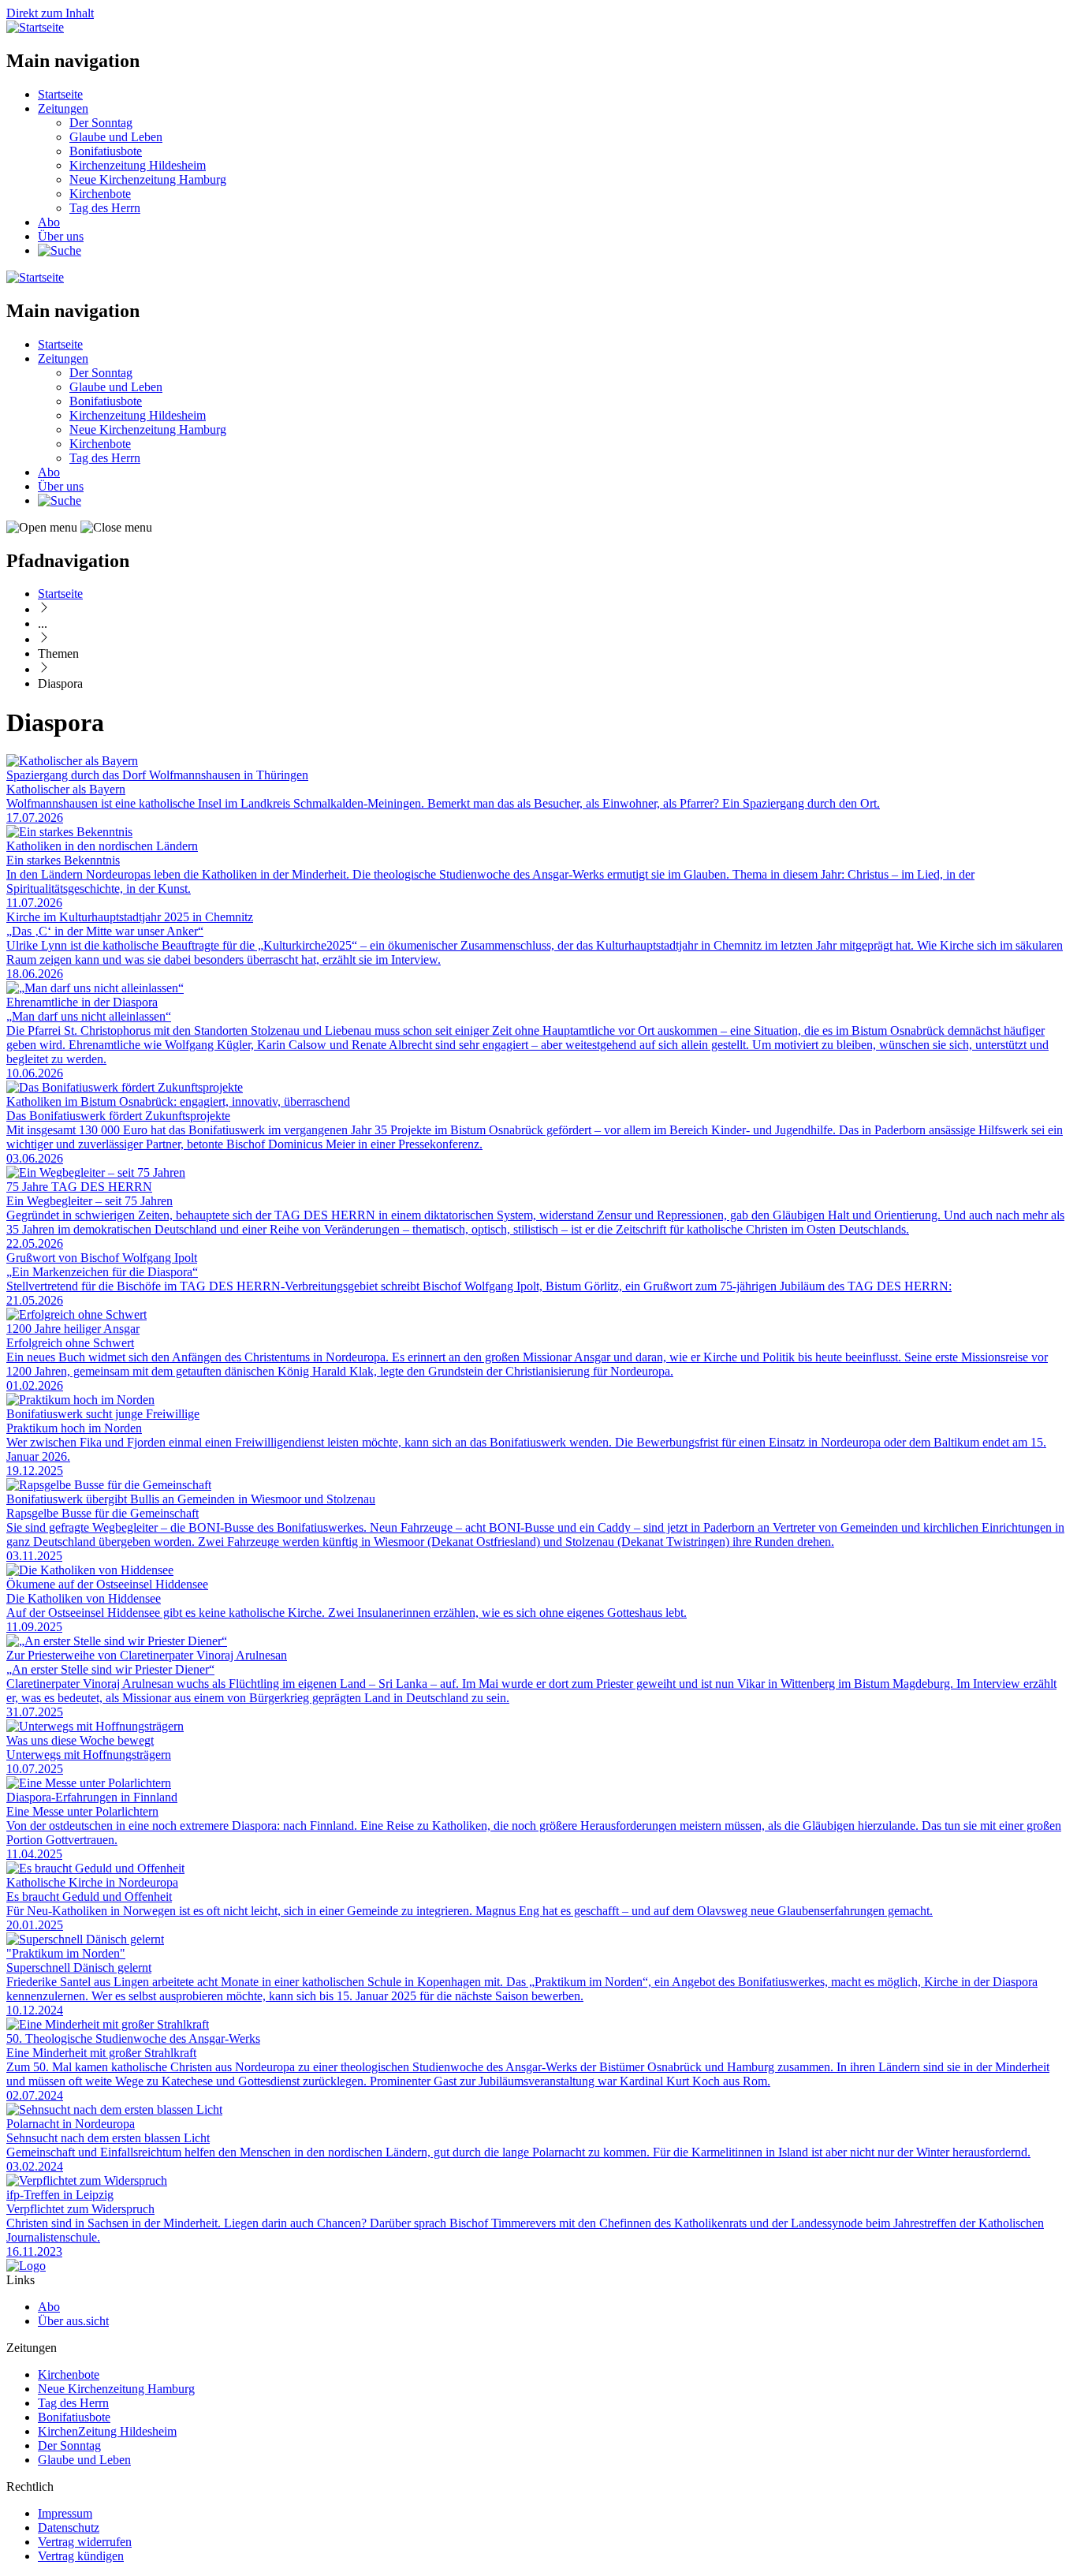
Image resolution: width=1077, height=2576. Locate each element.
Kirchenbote (100, 194)
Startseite (60, 94)
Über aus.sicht (73, 2321)
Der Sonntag (101, 123)
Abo (49, 222)
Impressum (65, 2513)
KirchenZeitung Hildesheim (107, 2431)
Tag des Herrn (105, 208)
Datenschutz (69, 2527)
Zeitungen (63, 108)
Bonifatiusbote (106, 151)
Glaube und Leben (116, 137)
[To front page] (26, 2266)
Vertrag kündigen (81, 2556)
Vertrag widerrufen (85, 2542)
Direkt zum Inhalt (50, 13)
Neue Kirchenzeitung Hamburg (148, 179)
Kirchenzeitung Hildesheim (138, 165)
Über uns (61, 236)
